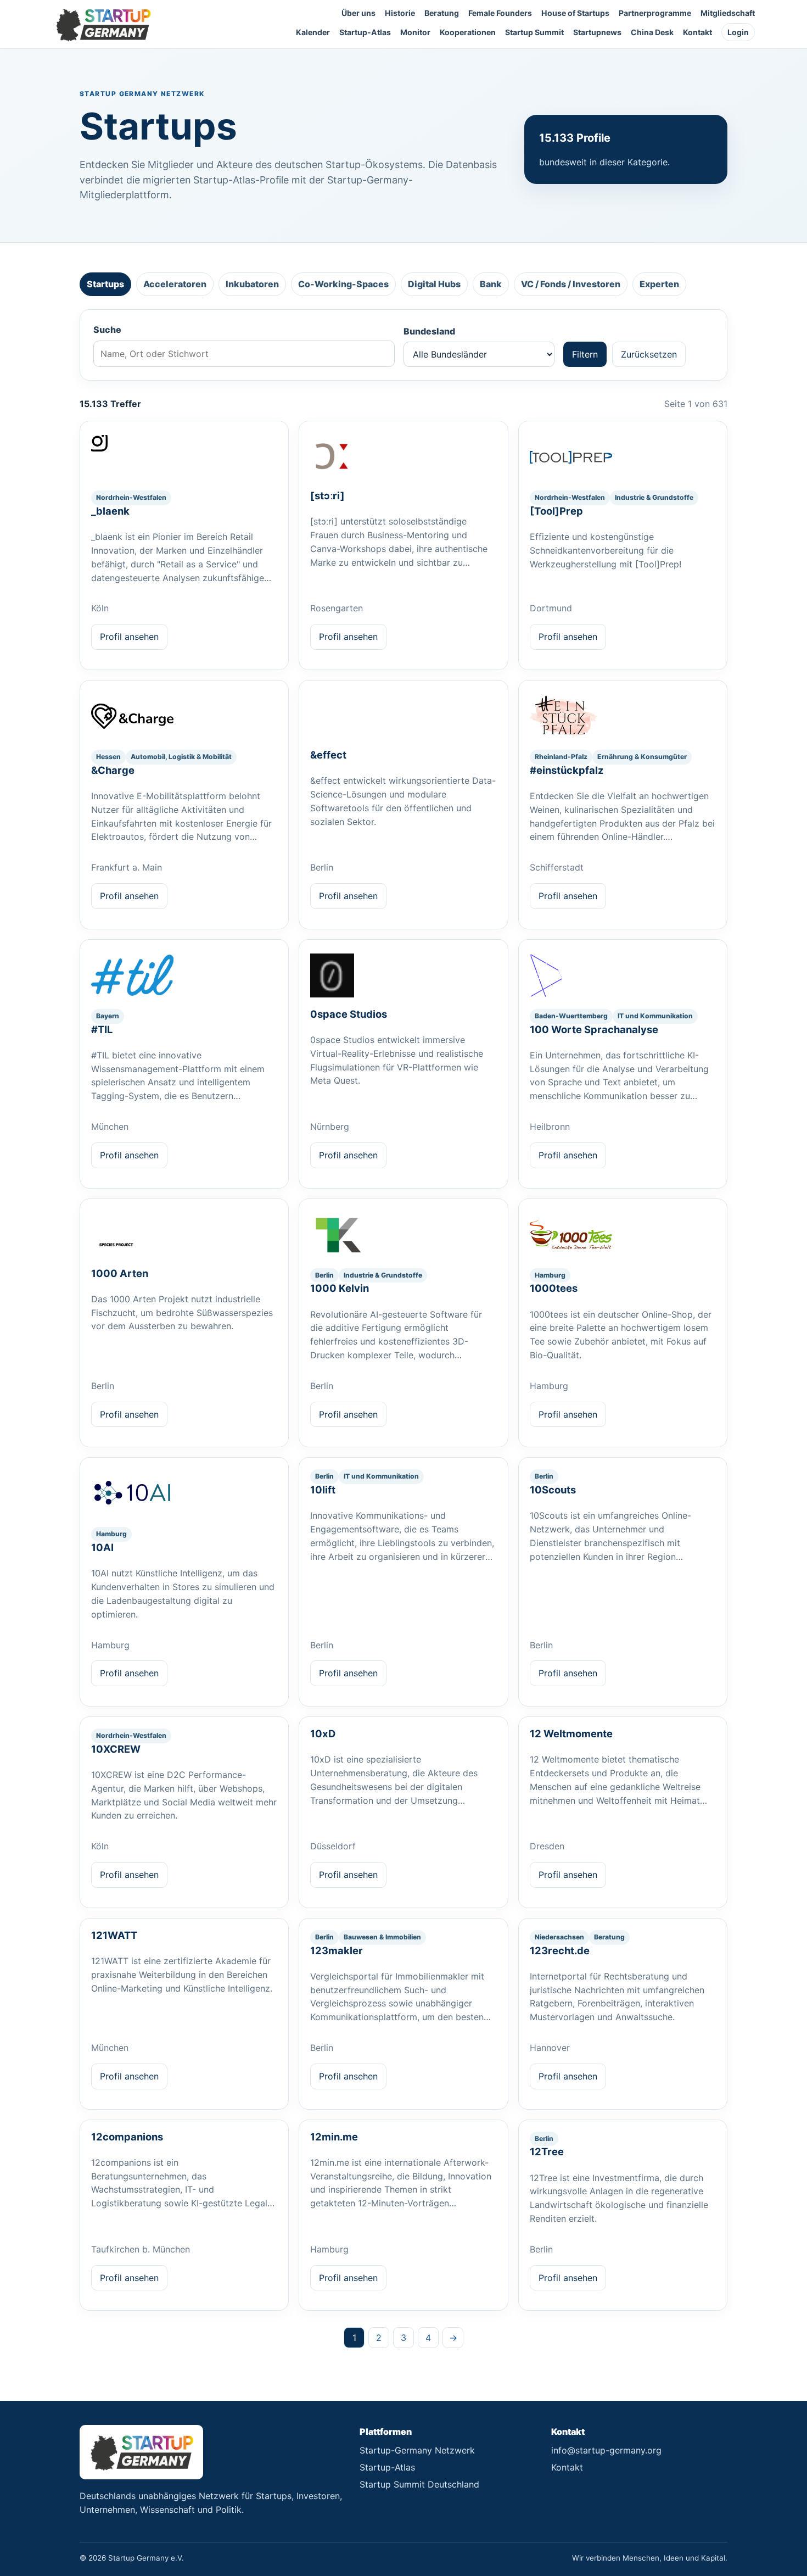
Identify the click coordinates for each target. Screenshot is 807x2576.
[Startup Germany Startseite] (103, 24)
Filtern (585, 354)
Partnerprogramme (655, 13)
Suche (107, 330)
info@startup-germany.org (606, 2450)
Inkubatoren (252, 284)
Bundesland (429, 331)
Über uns (358, 13)
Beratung (442, 13)
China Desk (652, 32)
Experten (659, 284)
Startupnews (597, 32)
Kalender (313, 32)
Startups (105, 284)
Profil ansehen (129, 637)
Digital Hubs (434, 284)
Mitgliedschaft (728, 13)
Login (738, 32)
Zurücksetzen (649, 354)
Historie (400, 13)
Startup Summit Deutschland (419, 2484)
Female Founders (500, 13)
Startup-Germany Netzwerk (417, 2450)
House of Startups (575, 13)
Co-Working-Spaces (343, 284)
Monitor (415, 32)
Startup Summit (534, 32)
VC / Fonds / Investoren (571, 284)
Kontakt (697, 32)
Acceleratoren (175, 284)
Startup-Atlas (365, 32)
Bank (491, 284)
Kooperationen (468, 32)
